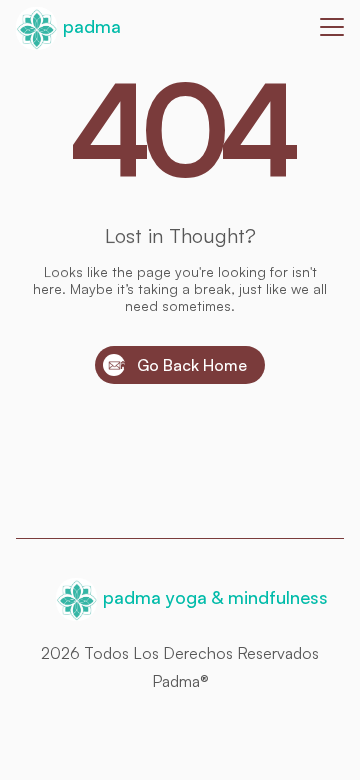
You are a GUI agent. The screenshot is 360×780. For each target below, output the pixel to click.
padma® (180, 681)
